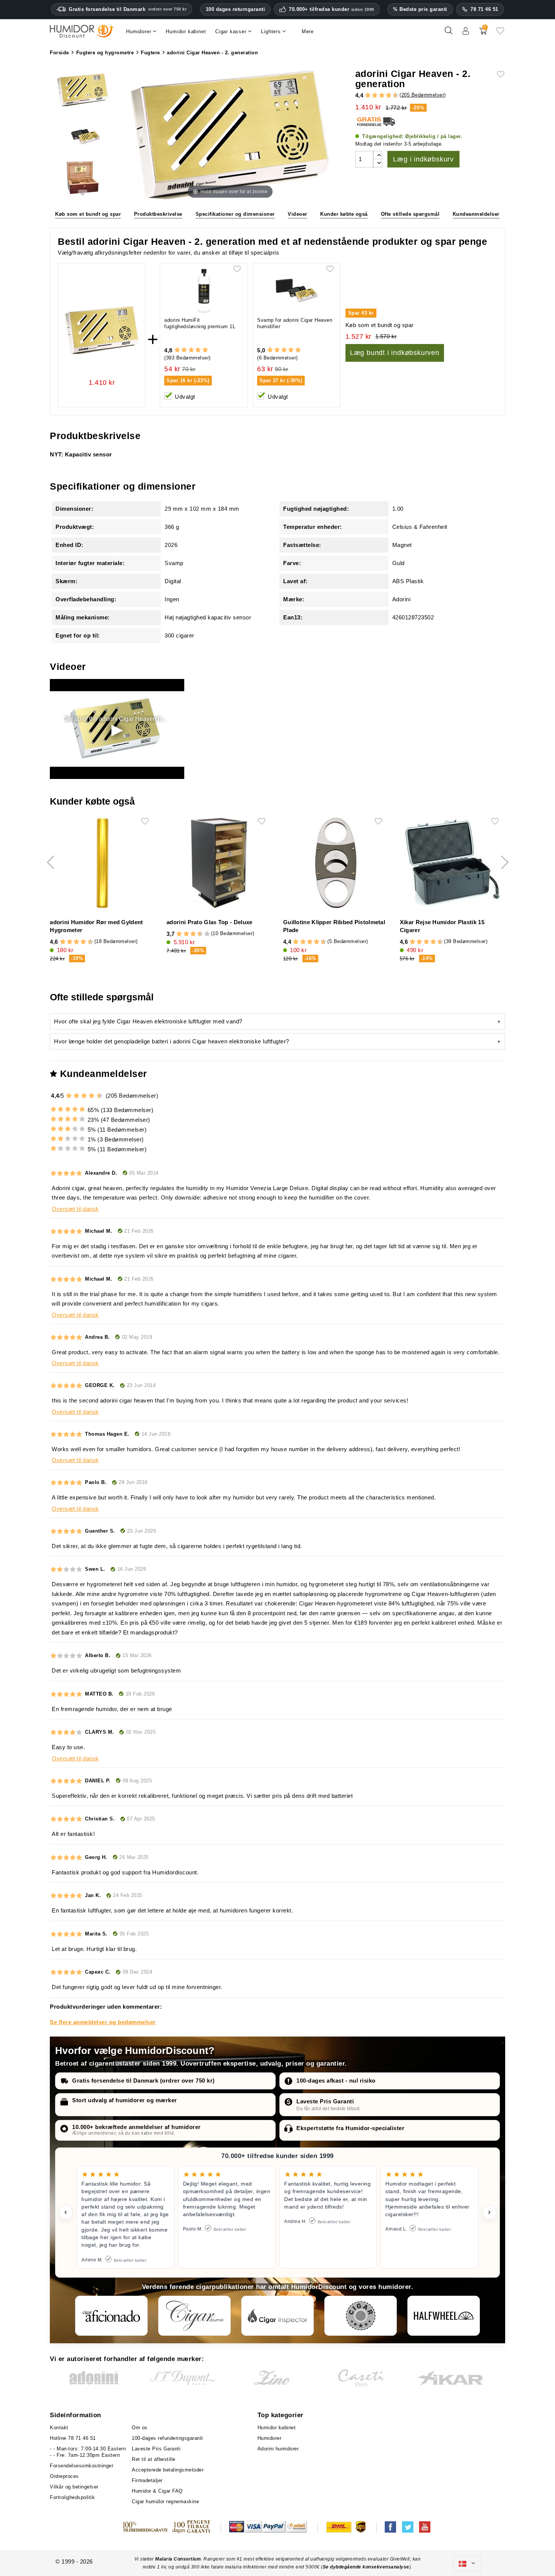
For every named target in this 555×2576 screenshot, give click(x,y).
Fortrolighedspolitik (72, 2497)
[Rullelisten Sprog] (467, 2564)
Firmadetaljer (147, 2480)
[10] (207, 934)
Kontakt (59, 2428)
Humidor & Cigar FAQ (157, 2491)
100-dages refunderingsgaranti (167, 2438)
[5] (378, 95)
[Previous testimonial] (66, 2212)
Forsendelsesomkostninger (82, 2466)
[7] (385, 95)
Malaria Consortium (178, 2559)
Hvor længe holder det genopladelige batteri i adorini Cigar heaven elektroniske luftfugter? (172, 1041)
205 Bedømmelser (423, 95)
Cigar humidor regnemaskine (165, 2502)
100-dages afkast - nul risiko (336, 2081)
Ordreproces (64, 2476)
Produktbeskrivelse (158, 214)
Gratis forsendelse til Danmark (128, 9)
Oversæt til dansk (75, 1209)
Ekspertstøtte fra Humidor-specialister (350, 2128)
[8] (389, 95)
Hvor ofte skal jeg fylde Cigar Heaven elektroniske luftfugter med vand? (148, 1021)
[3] (372, 95)
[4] (375, 95)
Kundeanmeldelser (476, 214)
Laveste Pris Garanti (325, 2101)
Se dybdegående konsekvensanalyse (366, 2567)
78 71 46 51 (484, 9)
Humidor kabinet (277, 2428)
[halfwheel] (444, 2316)
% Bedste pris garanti (420, 9)
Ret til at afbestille (154, 2459)
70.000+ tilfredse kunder (331, 9)
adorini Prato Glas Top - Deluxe (209, 922)
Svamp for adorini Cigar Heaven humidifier (295, 323)
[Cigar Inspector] (277, 2316)
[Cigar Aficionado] (111, 2316)
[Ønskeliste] (500, 33)
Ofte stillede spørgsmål (410, 214)
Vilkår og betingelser (74, 2487)
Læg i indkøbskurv (423, 159)
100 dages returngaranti (236, 9)
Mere (308, 31)
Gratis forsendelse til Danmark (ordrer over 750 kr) (143, 2081)
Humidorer (270, 2438)
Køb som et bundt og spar (88, 214)
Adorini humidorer (278, 2449)
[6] (382, 95)
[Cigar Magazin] (361, 2316)
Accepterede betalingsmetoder (168, 2470)
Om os (140, 2428)
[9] (392, 95)
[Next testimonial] (489, 2212)
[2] (368, 95)
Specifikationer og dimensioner (235, 214)
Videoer (298, 214)
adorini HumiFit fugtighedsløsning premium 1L (200, 323)
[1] (364, 95)
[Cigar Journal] (194, 2316)
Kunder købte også (344, 214)
